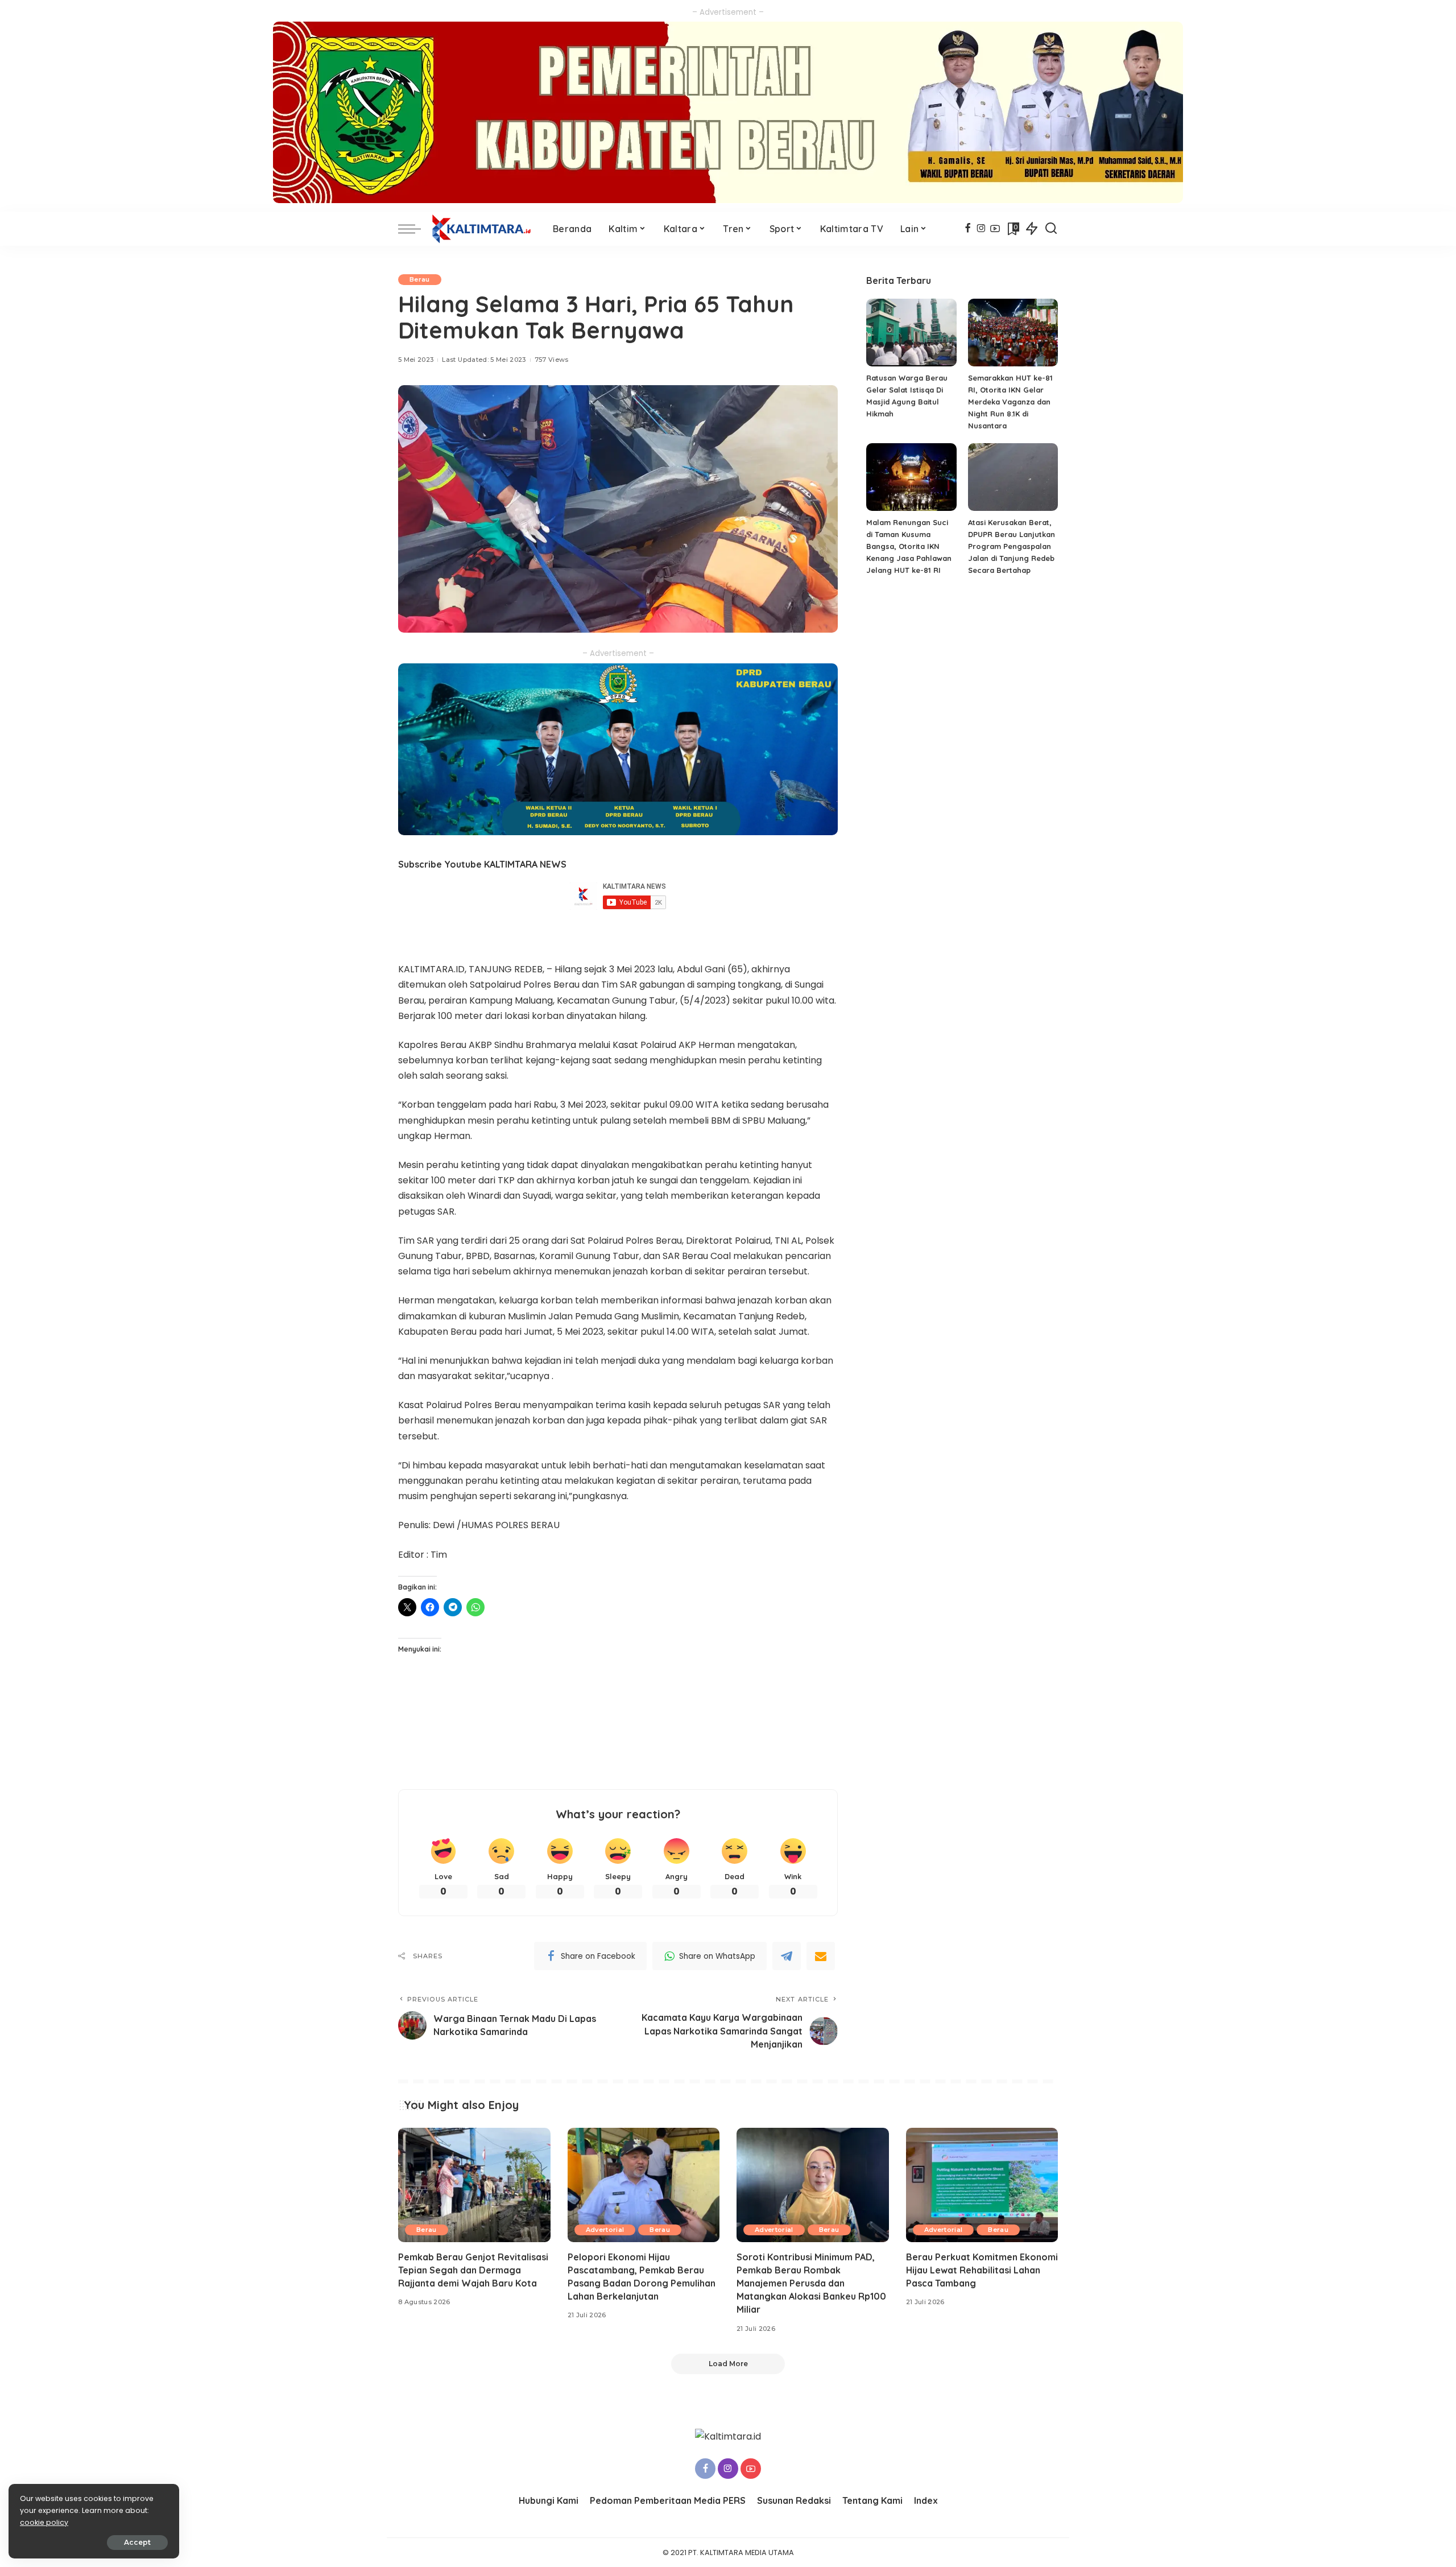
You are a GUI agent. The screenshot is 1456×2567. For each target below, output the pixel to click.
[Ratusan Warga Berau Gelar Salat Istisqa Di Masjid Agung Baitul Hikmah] (911, 333)
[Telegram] (787, 1956)
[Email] (821, 1956)
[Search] (1051, 229)
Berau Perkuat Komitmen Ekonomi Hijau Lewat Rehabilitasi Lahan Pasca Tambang (982, 2270)
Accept (137, 2542)
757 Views (552, 360)
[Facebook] (968, 229)
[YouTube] (995, 229)
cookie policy (44, 2522)
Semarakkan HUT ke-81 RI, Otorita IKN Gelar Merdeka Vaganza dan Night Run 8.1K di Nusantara (1010, 402)
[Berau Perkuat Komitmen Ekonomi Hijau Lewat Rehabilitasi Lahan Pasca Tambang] (982, 2185)
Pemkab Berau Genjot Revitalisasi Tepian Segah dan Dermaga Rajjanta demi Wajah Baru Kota (473, 2270)
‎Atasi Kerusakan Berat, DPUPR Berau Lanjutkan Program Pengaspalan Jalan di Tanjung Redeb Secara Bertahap (1012, 546)
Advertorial (605, 2230)
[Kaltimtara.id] (484, 229)
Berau (420, 279)
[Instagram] (981, 229)
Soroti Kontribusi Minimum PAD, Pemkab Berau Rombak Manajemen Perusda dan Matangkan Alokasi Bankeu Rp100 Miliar (811, 2283)
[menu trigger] (415, 229)
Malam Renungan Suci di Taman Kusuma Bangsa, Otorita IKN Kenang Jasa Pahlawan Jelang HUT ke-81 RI (909, 546)
